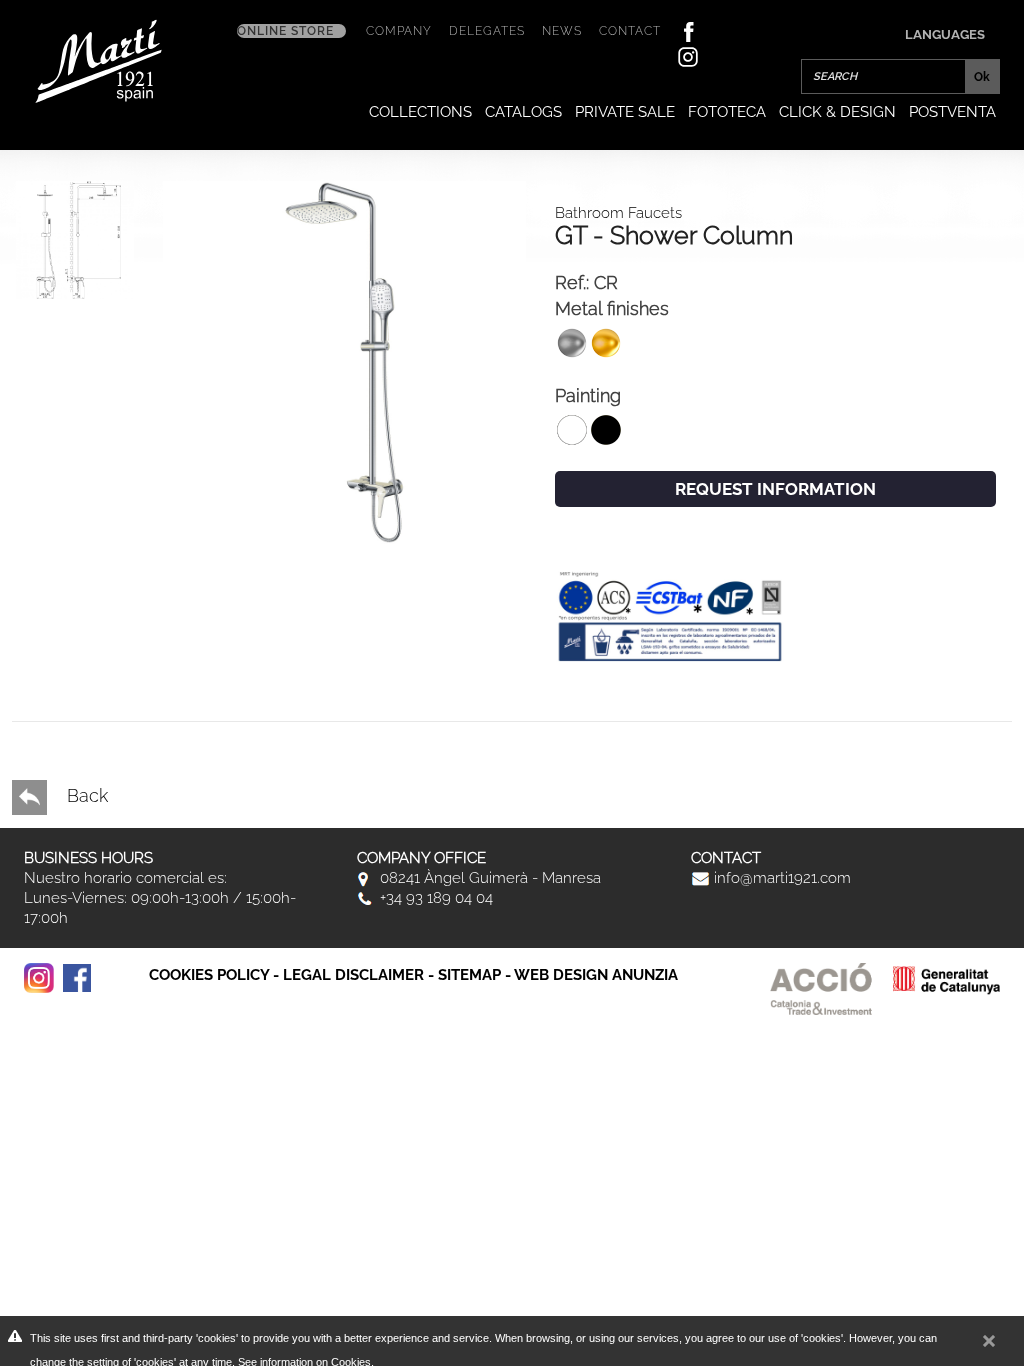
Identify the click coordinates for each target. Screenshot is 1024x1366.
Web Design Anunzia (596, 975)
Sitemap (469, 975)
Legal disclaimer (353, 975)
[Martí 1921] (98, 59)
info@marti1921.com (780, 878)
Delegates (487, 31)
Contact (630, 31)
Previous (55, 673)
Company (399, 31)
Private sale (625, 112)
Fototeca (727, 112)
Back (85, 795)
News (562, 31)
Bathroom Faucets (618, 213)
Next (55, 601)
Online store (285, 31)
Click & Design (837, 112)
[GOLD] (344, 360)
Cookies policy (209, 975)
